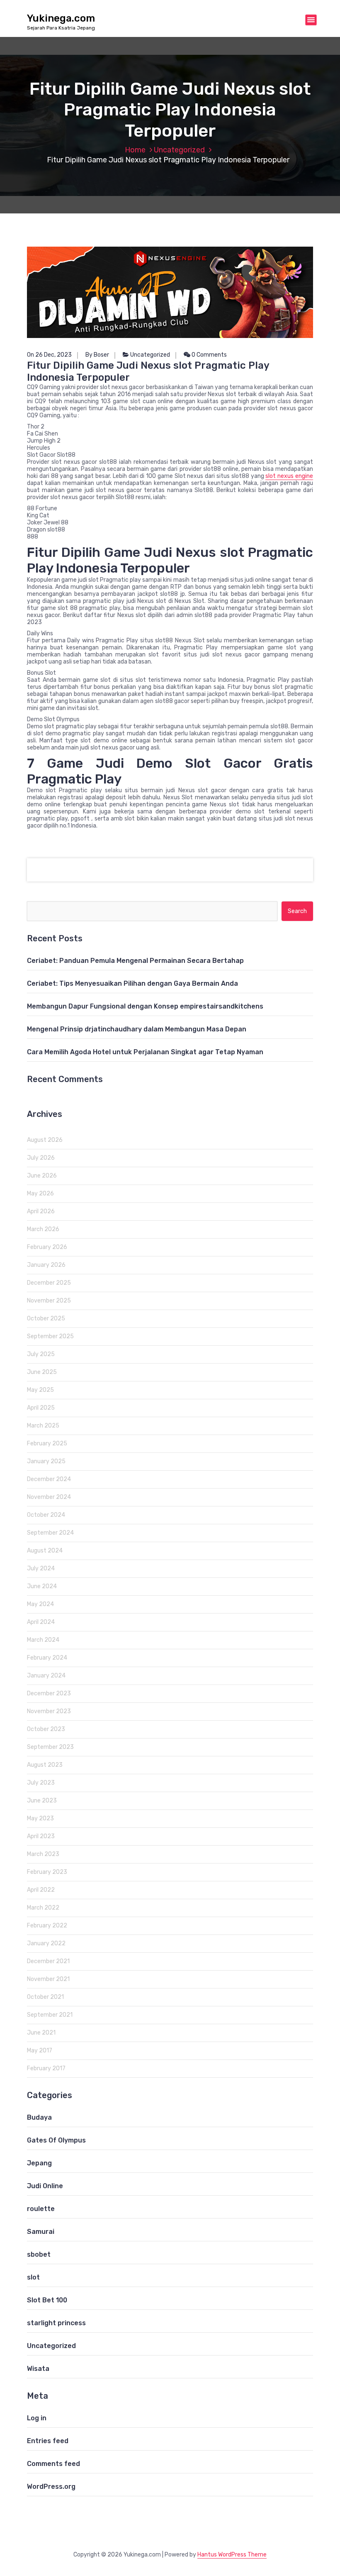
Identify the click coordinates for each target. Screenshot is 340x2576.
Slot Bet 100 (47, 2300)
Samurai (41, 2232)
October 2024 (46, 1515)
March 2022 (43, 1908)
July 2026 (41, 1158)
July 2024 (41, 1568)
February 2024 (47, 1658)
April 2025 (41, 1408)
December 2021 (48, 1961)
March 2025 (43, 1426)
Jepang (39, 2163)
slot (33, 2277)
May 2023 (40, 1818)
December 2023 (49, 1693)
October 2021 (45, 1997)
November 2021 (48, 1979)
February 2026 (47, 1247)
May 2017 (40, 2051)
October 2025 (46, 1319)
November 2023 (49, 1711)
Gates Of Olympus (56, 2140)
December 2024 (49, 1479)
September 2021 (50, 2015)
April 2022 (41, 1890)
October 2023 (46, 1729)
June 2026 (42, 1176)
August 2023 (45, 1765)
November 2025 (49, 1301)
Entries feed (48, 2441)
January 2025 (46, 1461)
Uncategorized (179, 150)
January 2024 (46, 1676)
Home (135, 150)
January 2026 (46, 1265)
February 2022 (47, 1926)
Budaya (39, 2117)
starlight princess (56, 2323)
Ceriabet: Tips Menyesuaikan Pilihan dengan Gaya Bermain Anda (132, 983)
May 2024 (40, 1604)
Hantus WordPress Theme (232, 2555)
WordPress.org (51, 2487)
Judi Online (45, 2186)
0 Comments (209, 355)
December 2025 (49, 1283)
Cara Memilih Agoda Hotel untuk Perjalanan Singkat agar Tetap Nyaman (145, 1052)
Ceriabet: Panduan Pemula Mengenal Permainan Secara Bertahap (135, 961)
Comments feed (53, 2464)
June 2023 (42, 1801)
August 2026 (45, 1140)
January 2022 (46, 1943)
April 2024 (41, 1622)
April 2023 (41, 1836)
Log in (37, 2418)
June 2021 (41, 2033)
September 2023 (50, 1747)
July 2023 (41, 1783)
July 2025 (41, 1354)
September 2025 (50, 1336)
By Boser (97, 355)
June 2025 (42, 1372)
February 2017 (46, 2068)
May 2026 (40, 1194)
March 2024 (43, 1640)
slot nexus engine (289, 476)
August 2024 (45, 1551)
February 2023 (47, 1872)
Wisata (38, 2369)
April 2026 (41, 1211)
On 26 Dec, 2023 (49, 355)
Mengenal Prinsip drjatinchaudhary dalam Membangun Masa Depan (137, 1029)
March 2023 (43, 1854)
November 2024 (49, 1497)
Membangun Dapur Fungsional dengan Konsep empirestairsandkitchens (145, 1006)
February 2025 (47, 1443)
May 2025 (40, 1390)
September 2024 (50, 1533)
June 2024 (42, 1586)
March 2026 (43, 1229)
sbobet (39, 2254)
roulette (41, 2209)
